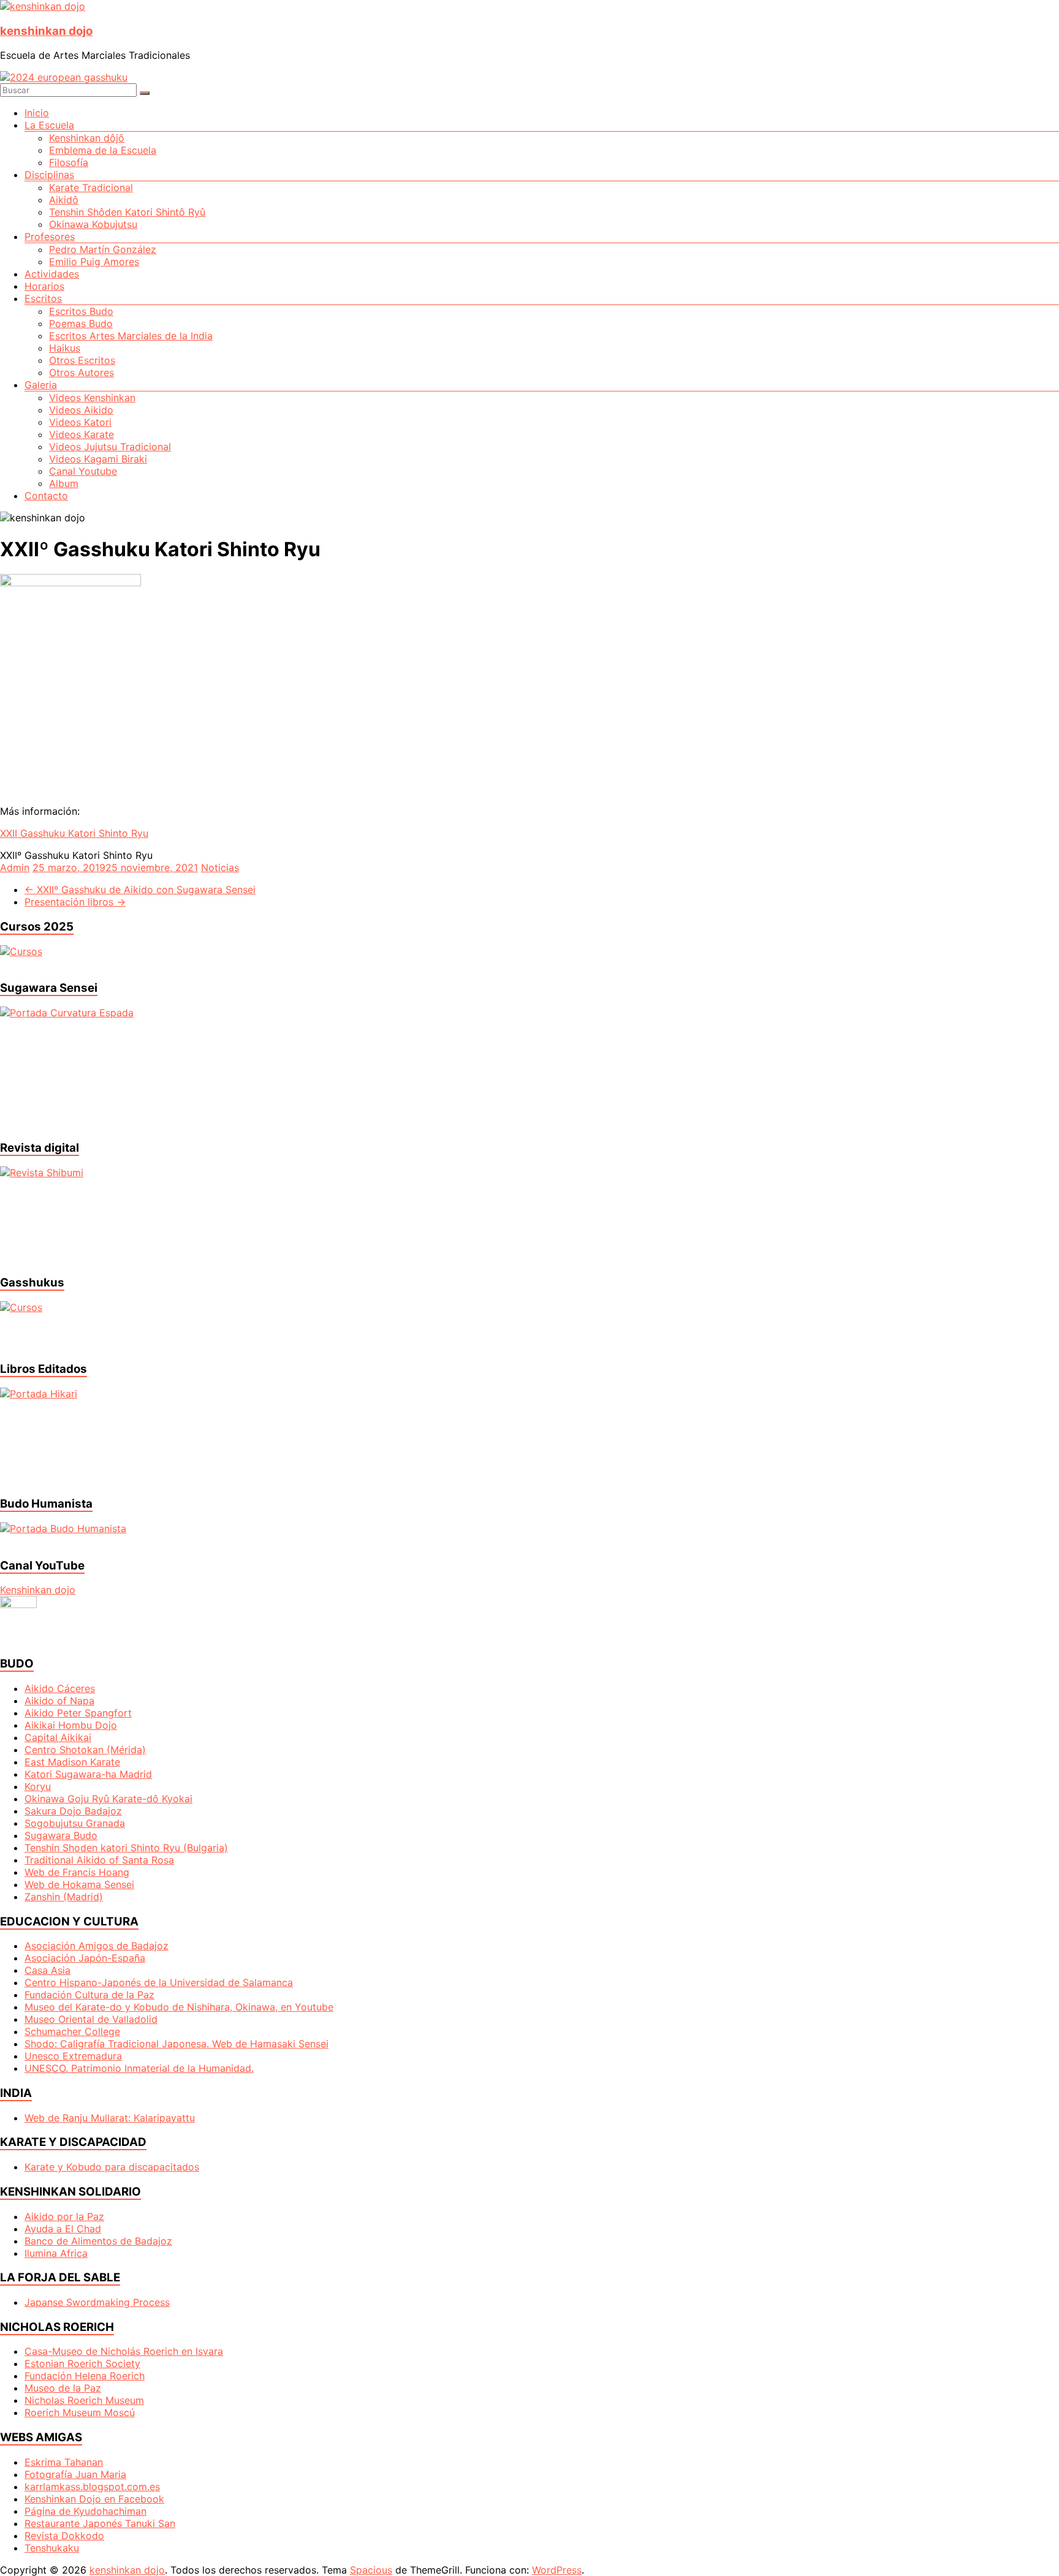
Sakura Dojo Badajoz (73, 1811)
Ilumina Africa (56, 2253)
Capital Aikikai (58, 1737)
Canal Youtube (83, 471)
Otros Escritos (82, 360)
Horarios (44, 286)
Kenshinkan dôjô (87, 138)
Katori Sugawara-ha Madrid (88, 1774)
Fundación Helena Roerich (85, 2376)
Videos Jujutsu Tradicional (110, 447)
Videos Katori (80, 422)
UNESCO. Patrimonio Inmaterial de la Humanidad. (139, 2068)
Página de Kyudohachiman (85, 2511)
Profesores (50, 236)
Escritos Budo (81, 311)
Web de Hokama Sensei (79, 1884)
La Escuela (49, 125)
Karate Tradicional (91, 187)
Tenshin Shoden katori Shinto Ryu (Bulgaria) (126, 1848)
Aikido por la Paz (64, 2216)
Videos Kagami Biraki (98, 459)
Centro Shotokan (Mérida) (85, 1750)
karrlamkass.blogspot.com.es (92, 2487)
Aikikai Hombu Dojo (71, 1725)
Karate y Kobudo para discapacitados (112, 2167)
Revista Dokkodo (64, 2536)
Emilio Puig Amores (94, 262)
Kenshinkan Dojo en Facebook (94, 2499)
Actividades (52, 274)
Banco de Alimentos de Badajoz (98, 2241)
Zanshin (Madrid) (64, 1897)
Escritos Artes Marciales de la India (131, 336)
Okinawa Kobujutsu (93, 224)
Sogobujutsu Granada (75, 1823)
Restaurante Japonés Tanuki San (100, 2523)
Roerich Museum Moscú (80, 2412)
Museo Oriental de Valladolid (91, 2019)
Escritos (43, 298)
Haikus (65, 348)
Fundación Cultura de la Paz (89, 1995)
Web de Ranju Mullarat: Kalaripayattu (110, 2118)
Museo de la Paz (63, 2388)
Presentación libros (75, 902)
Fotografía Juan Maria (75, 2474)
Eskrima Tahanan (64, 2462)
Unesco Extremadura (73, 2056)
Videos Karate (82, 434)
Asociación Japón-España (85, 1958)
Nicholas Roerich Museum (84, 2400)
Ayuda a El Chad (63, 2229)
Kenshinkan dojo (38, 1590)
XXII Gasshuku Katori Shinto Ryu (74, 833)
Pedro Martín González (103, 249)
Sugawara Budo (61, 1835)
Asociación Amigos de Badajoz (97, 1946)
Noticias (220, 867)
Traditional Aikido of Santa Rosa (99, 1860)
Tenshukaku (52, 2548)
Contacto (46, 496)
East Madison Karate (72, 1762)
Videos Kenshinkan (92, 398)
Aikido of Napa (59, 1701)
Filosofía (69, 162)
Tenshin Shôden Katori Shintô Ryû (127, 212)
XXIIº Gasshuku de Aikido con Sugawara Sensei (140, 890)
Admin (15, 867)
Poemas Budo (81, 323)
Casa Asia (47, 1970)
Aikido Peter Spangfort (78, 1713)
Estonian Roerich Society (82, 2363)
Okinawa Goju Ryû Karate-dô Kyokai (108, 1799)
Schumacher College (72, 2031)
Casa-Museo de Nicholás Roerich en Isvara (124, 2351)
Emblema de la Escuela (103, 150)
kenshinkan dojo (46, 31)
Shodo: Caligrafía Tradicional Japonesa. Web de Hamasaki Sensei (176, 2044)
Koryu (38, 1786)
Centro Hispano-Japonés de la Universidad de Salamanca (159, 1982)
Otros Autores (82, 372)
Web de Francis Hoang (77, 1872)
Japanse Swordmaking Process (97, 2302)
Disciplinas (49, 175)
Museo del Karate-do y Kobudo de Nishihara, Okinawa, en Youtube (179, 2007)
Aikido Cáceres (60, 1688)
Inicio (37, 113)
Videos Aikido (81, 410)
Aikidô (64, 200)
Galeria (41, 385)
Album (64, 483)
